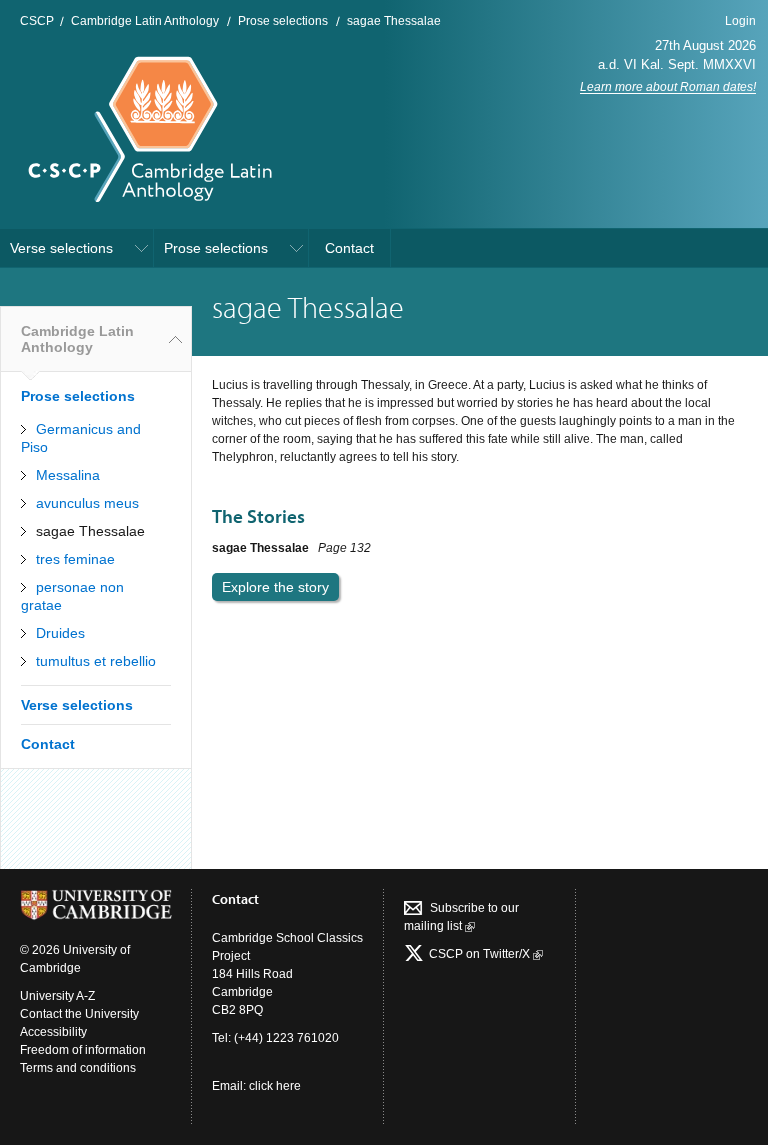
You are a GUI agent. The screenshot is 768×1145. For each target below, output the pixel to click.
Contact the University (79, 1014)
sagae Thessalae (394, 21)
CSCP (37, 21)
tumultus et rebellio (96, 661)
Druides (60, 633)
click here (275, 1086)
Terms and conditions (78, 1068)
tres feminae (75, 559)
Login (740, 21)
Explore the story (275, 587)
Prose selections (283, 21)
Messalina (68, 475)
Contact (349, 248)
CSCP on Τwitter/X (479, 954)
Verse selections (61, 248)
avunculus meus (87, 503)
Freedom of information (83, 1050)
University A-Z (57, 996)
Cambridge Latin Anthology (145, 21)
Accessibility (53, 1032)
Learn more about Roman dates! (668, 87)
